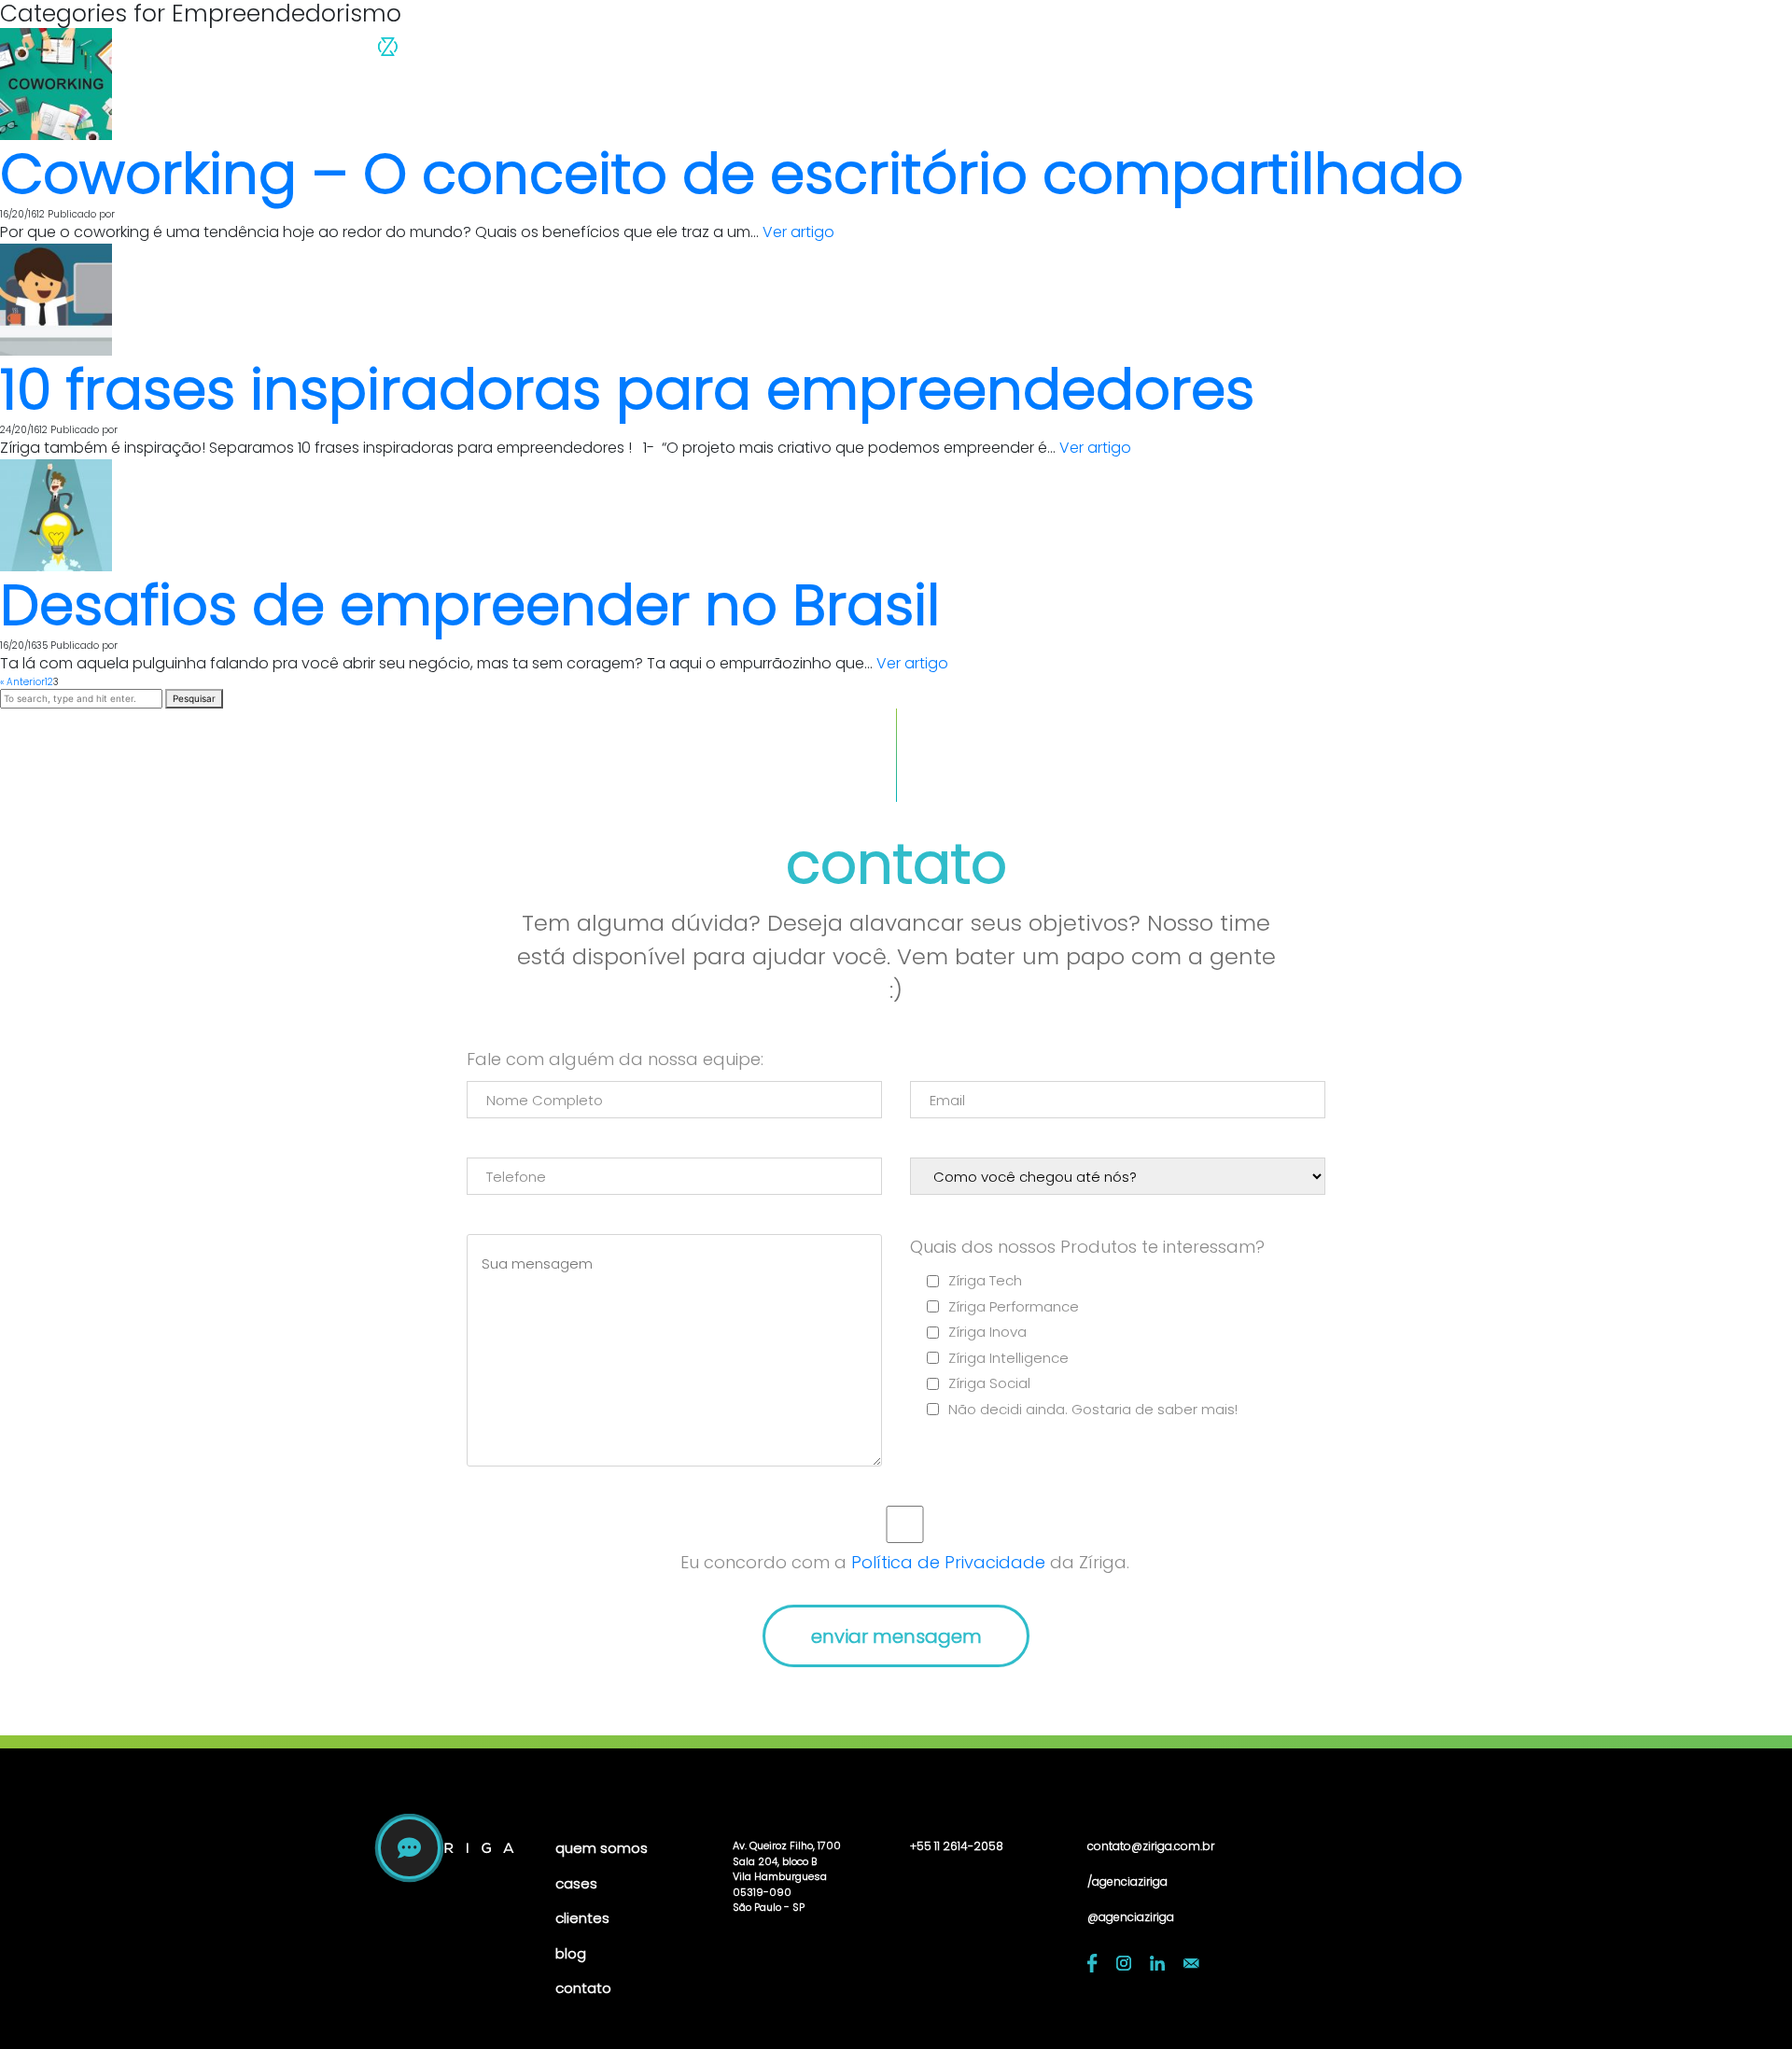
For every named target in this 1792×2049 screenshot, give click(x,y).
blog (1224, 52)
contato (1302, 52)
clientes (1149, 52)
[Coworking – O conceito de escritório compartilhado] (56, 84)
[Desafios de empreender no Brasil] (56, 515)
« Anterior (22, 682)
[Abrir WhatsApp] (1745, 2002)
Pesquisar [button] (194, 698)
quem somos (965, 52)
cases (1069, 52)
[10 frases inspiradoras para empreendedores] (56, 299)
